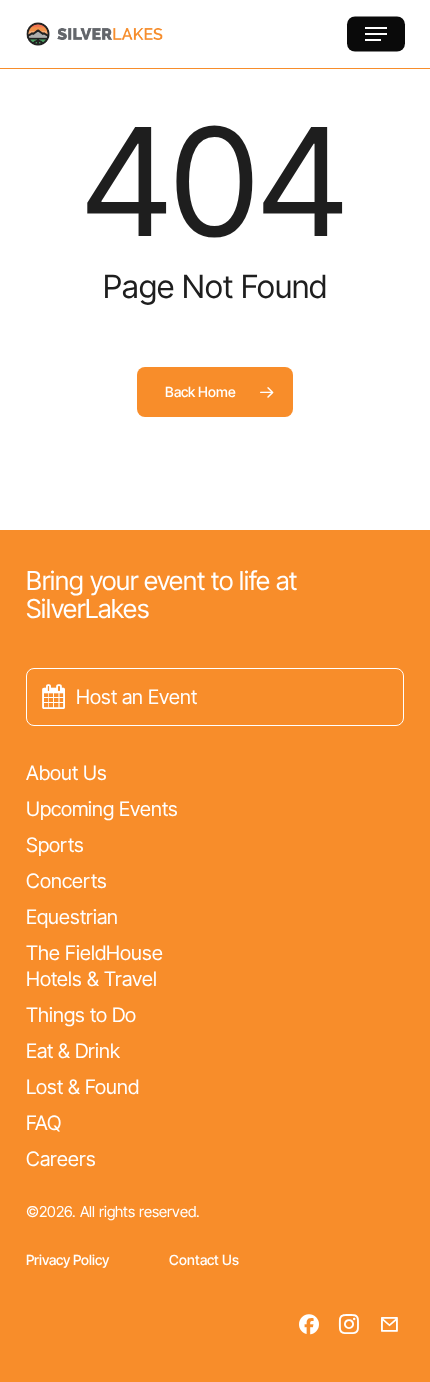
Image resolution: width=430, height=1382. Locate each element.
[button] (376, 34)
